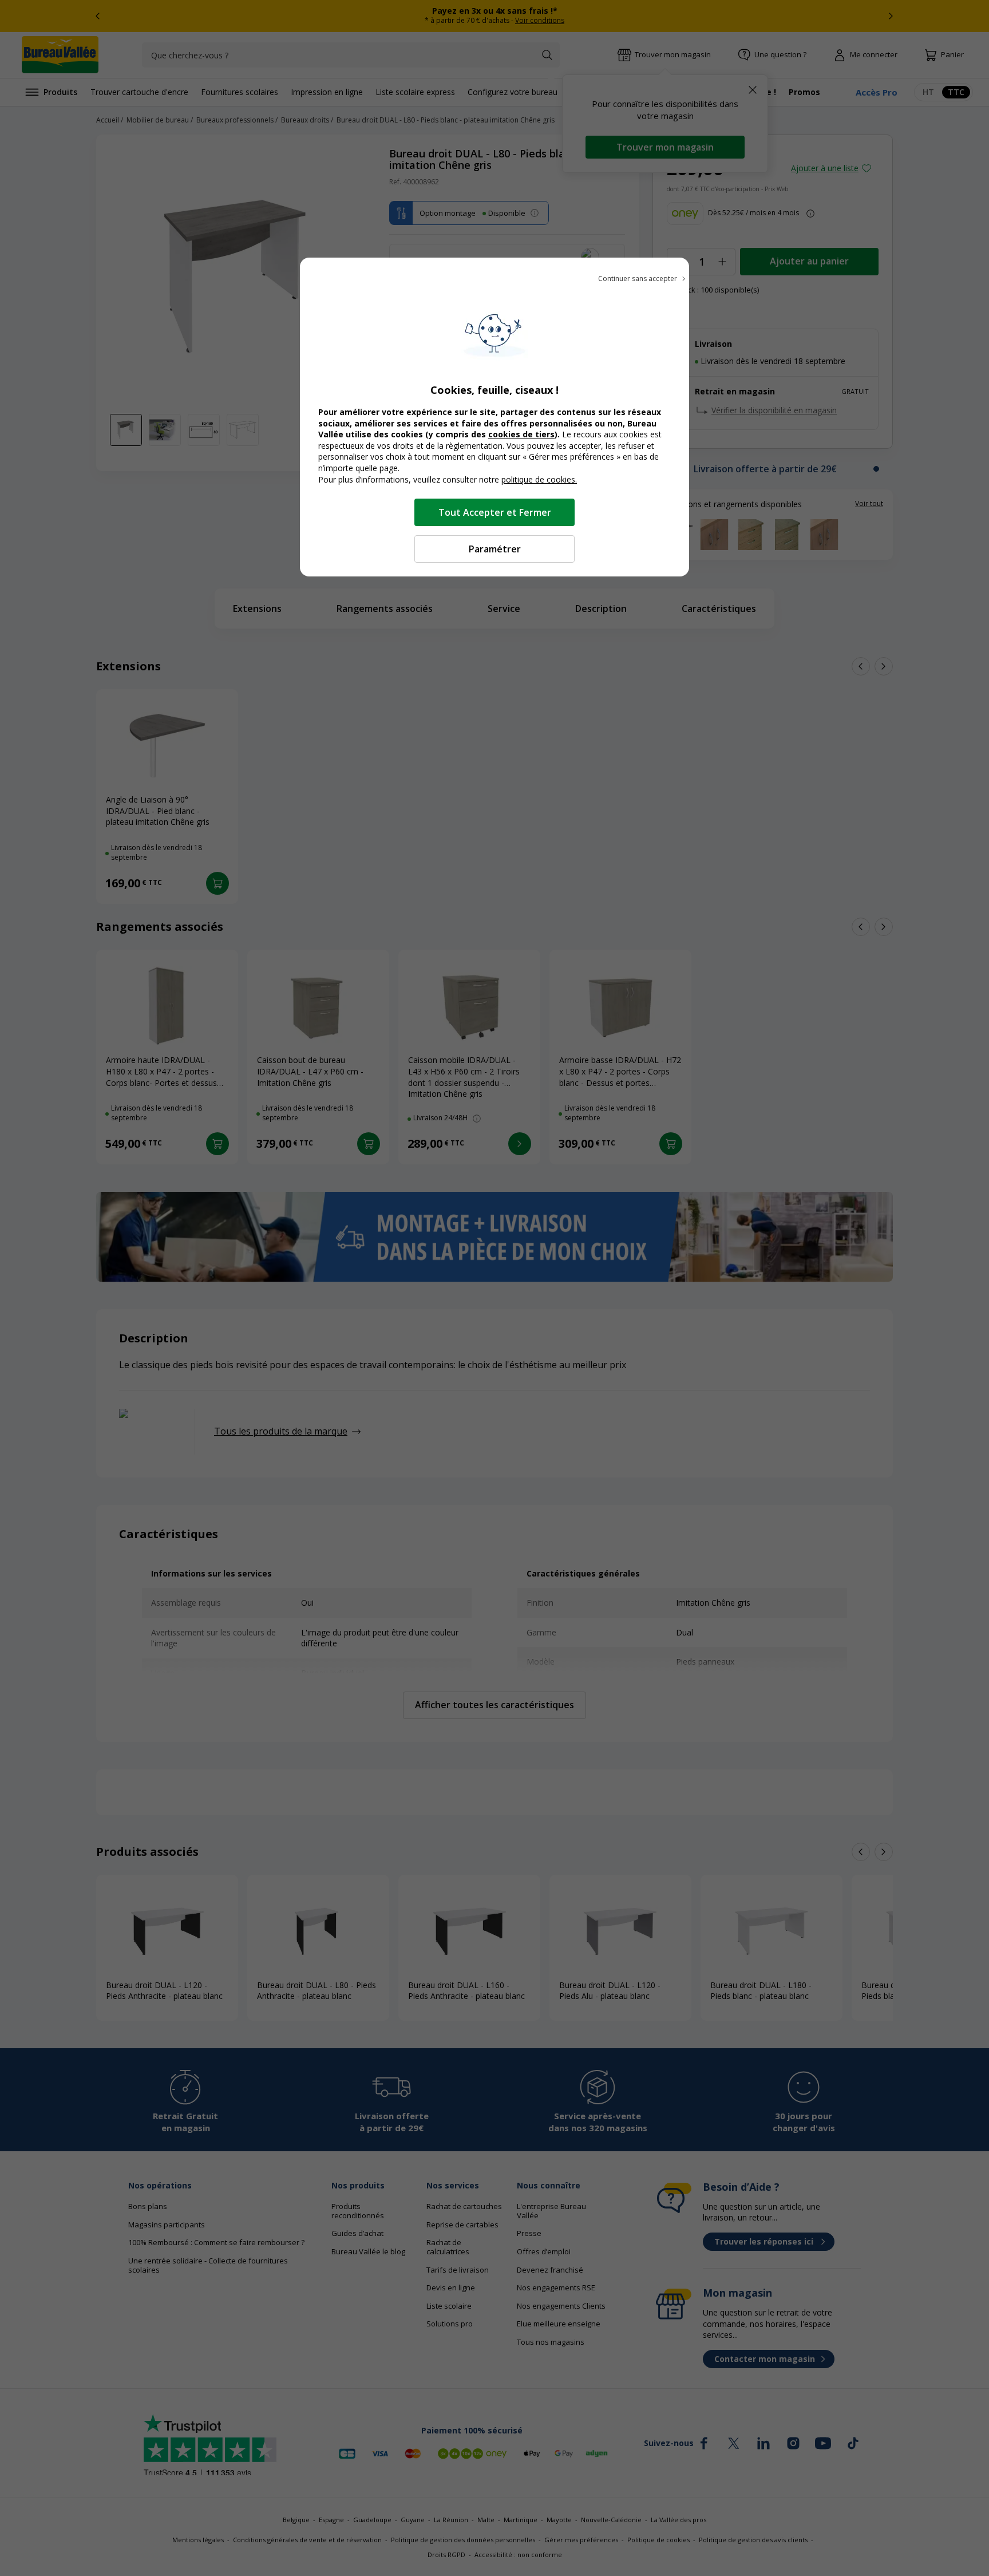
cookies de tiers (521, 434)
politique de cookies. (539, 479)
